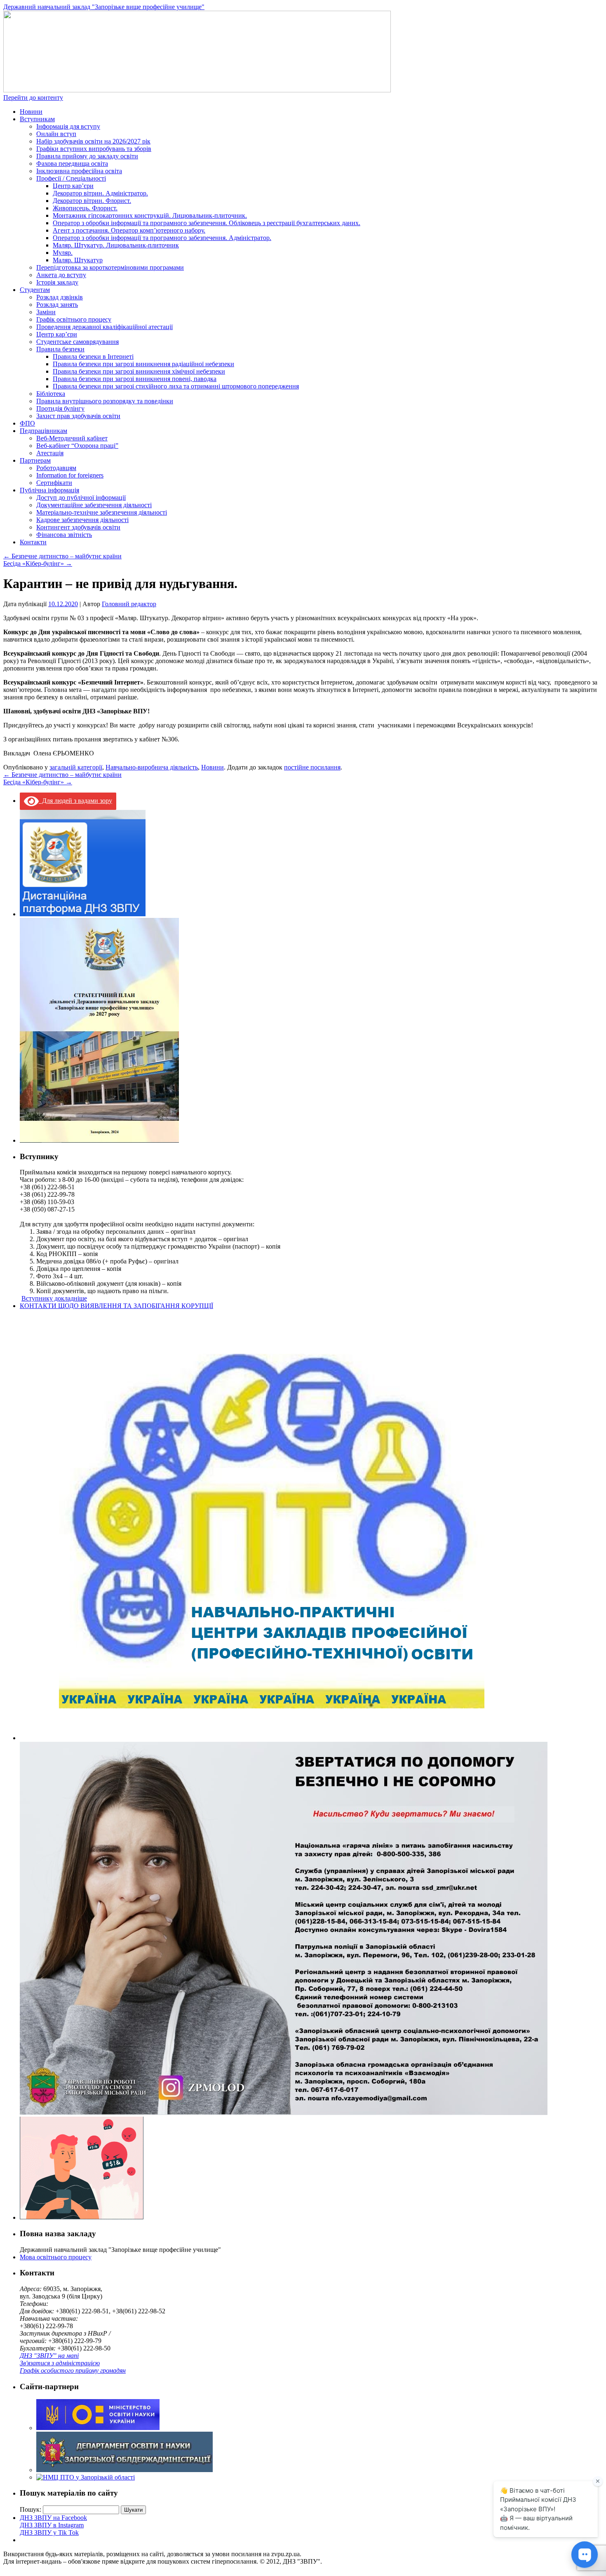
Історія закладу (57, 282)
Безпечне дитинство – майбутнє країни (62, 556)
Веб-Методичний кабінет (72, 438)
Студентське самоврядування (78, 342)
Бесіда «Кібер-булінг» (38, 563)
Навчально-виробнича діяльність (152, 767)
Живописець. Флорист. (85, 208)
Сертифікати (54, 483)
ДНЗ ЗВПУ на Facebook (53, 2518)
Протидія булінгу (60, 408)
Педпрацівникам (43, 431)
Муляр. (63, 253)
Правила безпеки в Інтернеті (93, 356)
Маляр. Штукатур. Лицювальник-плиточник (116, 245)
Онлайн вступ (56, 134)
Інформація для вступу (68, 126)
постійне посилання (312, 767)
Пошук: (31, 2509)
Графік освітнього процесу (74, 319)
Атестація (50, 453)
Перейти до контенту (33, 98)
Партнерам (35, 460)
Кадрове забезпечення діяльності (82, 520)
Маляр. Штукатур (78, 260)
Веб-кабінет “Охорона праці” (77, 446)
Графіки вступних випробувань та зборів (94, 149)
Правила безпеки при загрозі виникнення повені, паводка (135, 379)
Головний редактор (129, 604)
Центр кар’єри (73, 186)
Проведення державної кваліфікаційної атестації (105, 327)
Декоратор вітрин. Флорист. (92, 201)
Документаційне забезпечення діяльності (94, 505)
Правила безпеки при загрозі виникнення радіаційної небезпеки (143, 364)
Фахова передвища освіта (72, 163)
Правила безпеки (60, 349)
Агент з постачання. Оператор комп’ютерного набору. (129, 230)
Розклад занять (57, 305)
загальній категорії (76, 767)
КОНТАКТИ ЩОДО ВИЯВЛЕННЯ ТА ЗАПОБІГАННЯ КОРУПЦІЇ (116, 1306)
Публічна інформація (49, 490)
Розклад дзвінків (60, 297)
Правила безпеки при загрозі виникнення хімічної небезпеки (139, 371)
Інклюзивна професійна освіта (79, 171)
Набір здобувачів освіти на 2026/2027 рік (93, 141)
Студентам (35, 290)
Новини (31, 112)
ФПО (27, 423)
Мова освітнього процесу (56, 2257)
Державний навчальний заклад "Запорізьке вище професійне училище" (104, 7)
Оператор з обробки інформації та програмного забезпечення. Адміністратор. (162, 238)
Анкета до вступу (61, 275)
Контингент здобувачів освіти (78, 527)
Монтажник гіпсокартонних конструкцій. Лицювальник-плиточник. (150, 215)
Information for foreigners (70, 475)
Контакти (33, 542)
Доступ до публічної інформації (81, 498)
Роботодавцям (56, 468)
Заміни (46, 312)
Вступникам (37, 119)
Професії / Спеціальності (71, 178)
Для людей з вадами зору (75, 801)
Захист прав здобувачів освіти (78, 416)
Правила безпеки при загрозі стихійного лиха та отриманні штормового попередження (176, 386)
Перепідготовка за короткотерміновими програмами (110, 267)
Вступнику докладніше (54, 1298)
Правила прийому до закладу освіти (87, 156)
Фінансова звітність (64, 535)
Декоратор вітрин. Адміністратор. (100, 193)
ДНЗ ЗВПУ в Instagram (52, 2525)
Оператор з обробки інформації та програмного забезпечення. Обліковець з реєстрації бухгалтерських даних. (207, 223)
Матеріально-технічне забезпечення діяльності (102, 512)
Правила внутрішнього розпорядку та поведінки (105, 401)
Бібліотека (51, 394)
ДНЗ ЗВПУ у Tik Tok (49, 2532)
